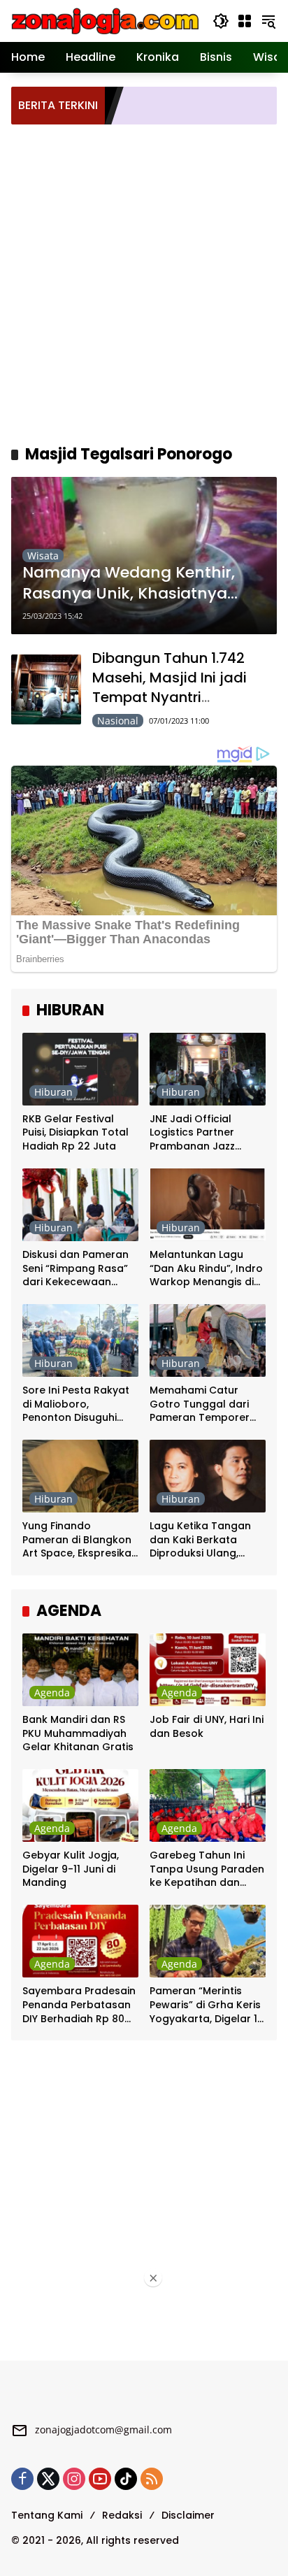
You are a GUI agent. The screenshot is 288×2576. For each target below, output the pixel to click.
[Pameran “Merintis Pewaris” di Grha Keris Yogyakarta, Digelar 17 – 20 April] (208, 1941)
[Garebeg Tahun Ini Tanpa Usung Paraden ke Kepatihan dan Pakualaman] (208, 1805)
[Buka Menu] (245, 21)
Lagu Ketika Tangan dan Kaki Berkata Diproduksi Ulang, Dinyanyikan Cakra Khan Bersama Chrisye (207, 1540)
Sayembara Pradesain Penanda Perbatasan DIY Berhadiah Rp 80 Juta (79, 2005)
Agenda (52, 1693)
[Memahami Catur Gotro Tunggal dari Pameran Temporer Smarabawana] (208, 1340)
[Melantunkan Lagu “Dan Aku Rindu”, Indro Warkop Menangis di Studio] (208, 1205)
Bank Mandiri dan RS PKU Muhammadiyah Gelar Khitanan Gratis (78, 1733)
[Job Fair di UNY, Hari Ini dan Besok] (208, 1670)
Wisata (43, 556)
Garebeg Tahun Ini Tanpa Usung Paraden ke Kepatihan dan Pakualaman (207, 1869)
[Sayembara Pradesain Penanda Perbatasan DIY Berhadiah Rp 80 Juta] (80, 1941)
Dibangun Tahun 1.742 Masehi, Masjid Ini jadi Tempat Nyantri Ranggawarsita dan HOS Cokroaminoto (179, 697)
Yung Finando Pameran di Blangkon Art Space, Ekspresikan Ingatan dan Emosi (80, 1540)
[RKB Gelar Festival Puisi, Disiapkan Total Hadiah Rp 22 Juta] (80, 1069)
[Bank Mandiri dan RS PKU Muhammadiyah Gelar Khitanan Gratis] (80, 1670)
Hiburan (53, 1092)
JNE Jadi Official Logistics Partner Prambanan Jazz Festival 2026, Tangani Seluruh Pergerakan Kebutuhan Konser (206, 1133)
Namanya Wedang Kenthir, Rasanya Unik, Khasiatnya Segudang (129, 584)
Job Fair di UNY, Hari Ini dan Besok (207, 1727)
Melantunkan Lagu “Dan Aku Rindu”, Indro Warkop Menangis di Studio (206, 1269)
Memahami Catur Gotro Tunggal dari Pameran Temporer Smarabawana (200, 1404)
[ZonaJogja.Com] (105, 20)
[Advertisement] (144, 282)
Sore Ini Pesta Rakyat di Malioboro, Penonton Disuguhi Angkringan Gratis (76, 1404)
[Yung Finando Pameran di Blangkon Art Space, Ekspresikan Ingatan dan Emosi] (80, 1476)
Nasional (118, 721)
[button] (221, 21)
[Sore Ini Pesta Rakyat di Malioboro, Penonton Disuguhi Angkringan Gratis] (80, 1340)
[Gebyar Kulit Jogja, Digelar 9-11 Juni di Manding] (80, 1805)
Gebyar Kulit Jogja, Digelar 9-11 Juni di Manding (71, 1869)
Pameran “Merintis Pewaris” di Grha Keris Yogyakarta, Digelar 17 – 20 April (207, 2005)
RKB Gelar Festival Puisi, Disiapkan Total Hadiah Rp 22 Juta (75, 1133)
